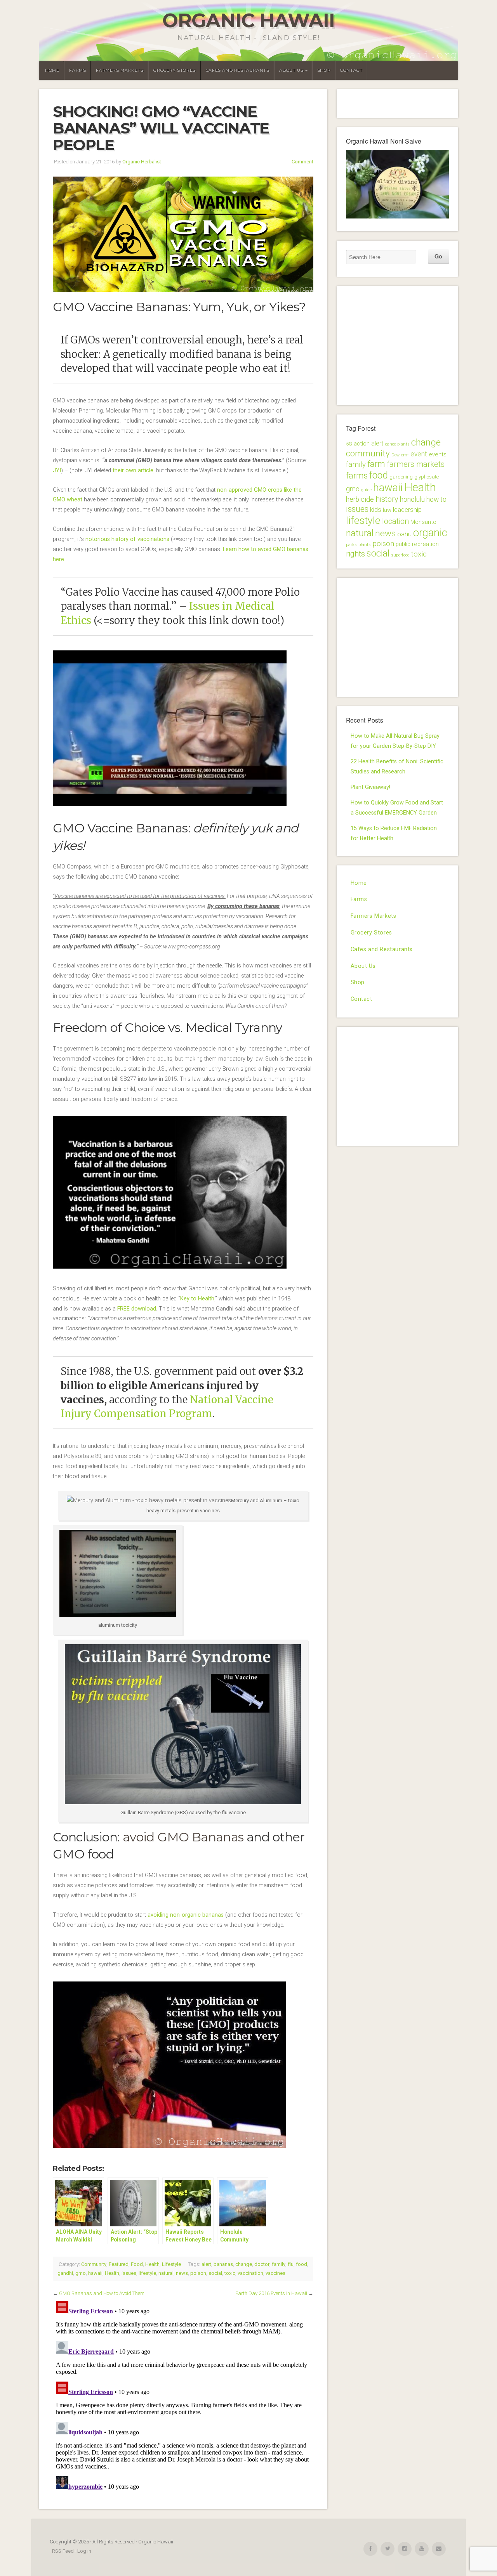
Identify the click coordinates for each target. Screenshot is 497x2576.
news (182, 2273)
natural (166, 2273)
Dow (395, 455)
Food (137, 2264)
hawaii (95, 2273)
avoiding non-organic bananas (186, 1915)
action (362, 444)
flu (291, 2264)
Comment (302, 162)
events (438, 454)
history (387, 499)
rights (355, 554)
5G (349, 444)
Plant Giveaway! (370, 787)
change (244, 2264)
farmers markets (416, 464)
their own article (133, 471)
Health (152, 2264)
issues (129, 2273)
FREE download (137, 1309)
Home (52, 70)
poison (198, 2273)
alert (206, 2264)
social (215, 2273)
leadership (407, 510)
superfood (400, 555)
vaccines (275, 2273)
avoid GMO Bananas (183, 1837)
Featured (119, 2264)
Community (94, 2264)
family (279, 2264)
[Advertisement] (404, 344)
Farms (77, 70)
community (368, 453)
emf (405, 455)
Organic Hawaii (248, 20)
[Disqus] (183, 2395)
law (387, 510)
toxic (230, 2273)
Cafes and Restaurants (238, 70)
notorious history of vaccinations (127, 539)
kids (376, 510)
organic (430, 533)
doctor (262, 2264)
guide (366, 490)
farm (376, 464)
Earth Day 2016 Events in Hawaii (271, 2293)
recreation (425, 544)
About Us (291, 70)
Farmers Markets (120, 70)
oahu (404, 534)
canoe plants (397, 444)
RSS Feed (63, 2551)
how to (436, 499)
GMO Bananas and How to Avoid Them (102, 2293)
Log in (84, 2551)
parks (351, 545)
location (395, 521)
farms (357, 476)
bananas (223, 2264)
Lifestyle (171, 2264)
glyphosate (427, 477)
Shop (324, 70)
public (403, 544)
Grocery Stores (174, 70)
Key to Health (197, 1299)
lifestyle (147, 2273)
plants (365, 545)
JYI (57, 471)
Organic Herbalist (142, 162)
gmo (81, 2273)
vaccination (250, 2273)
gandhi (65, 2273)
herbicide (360, 499)
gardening (401, 477)
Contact (351, 70)
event (419, 454)
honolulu (412, 499)
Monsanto (423, 522)
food (302, 2264)
